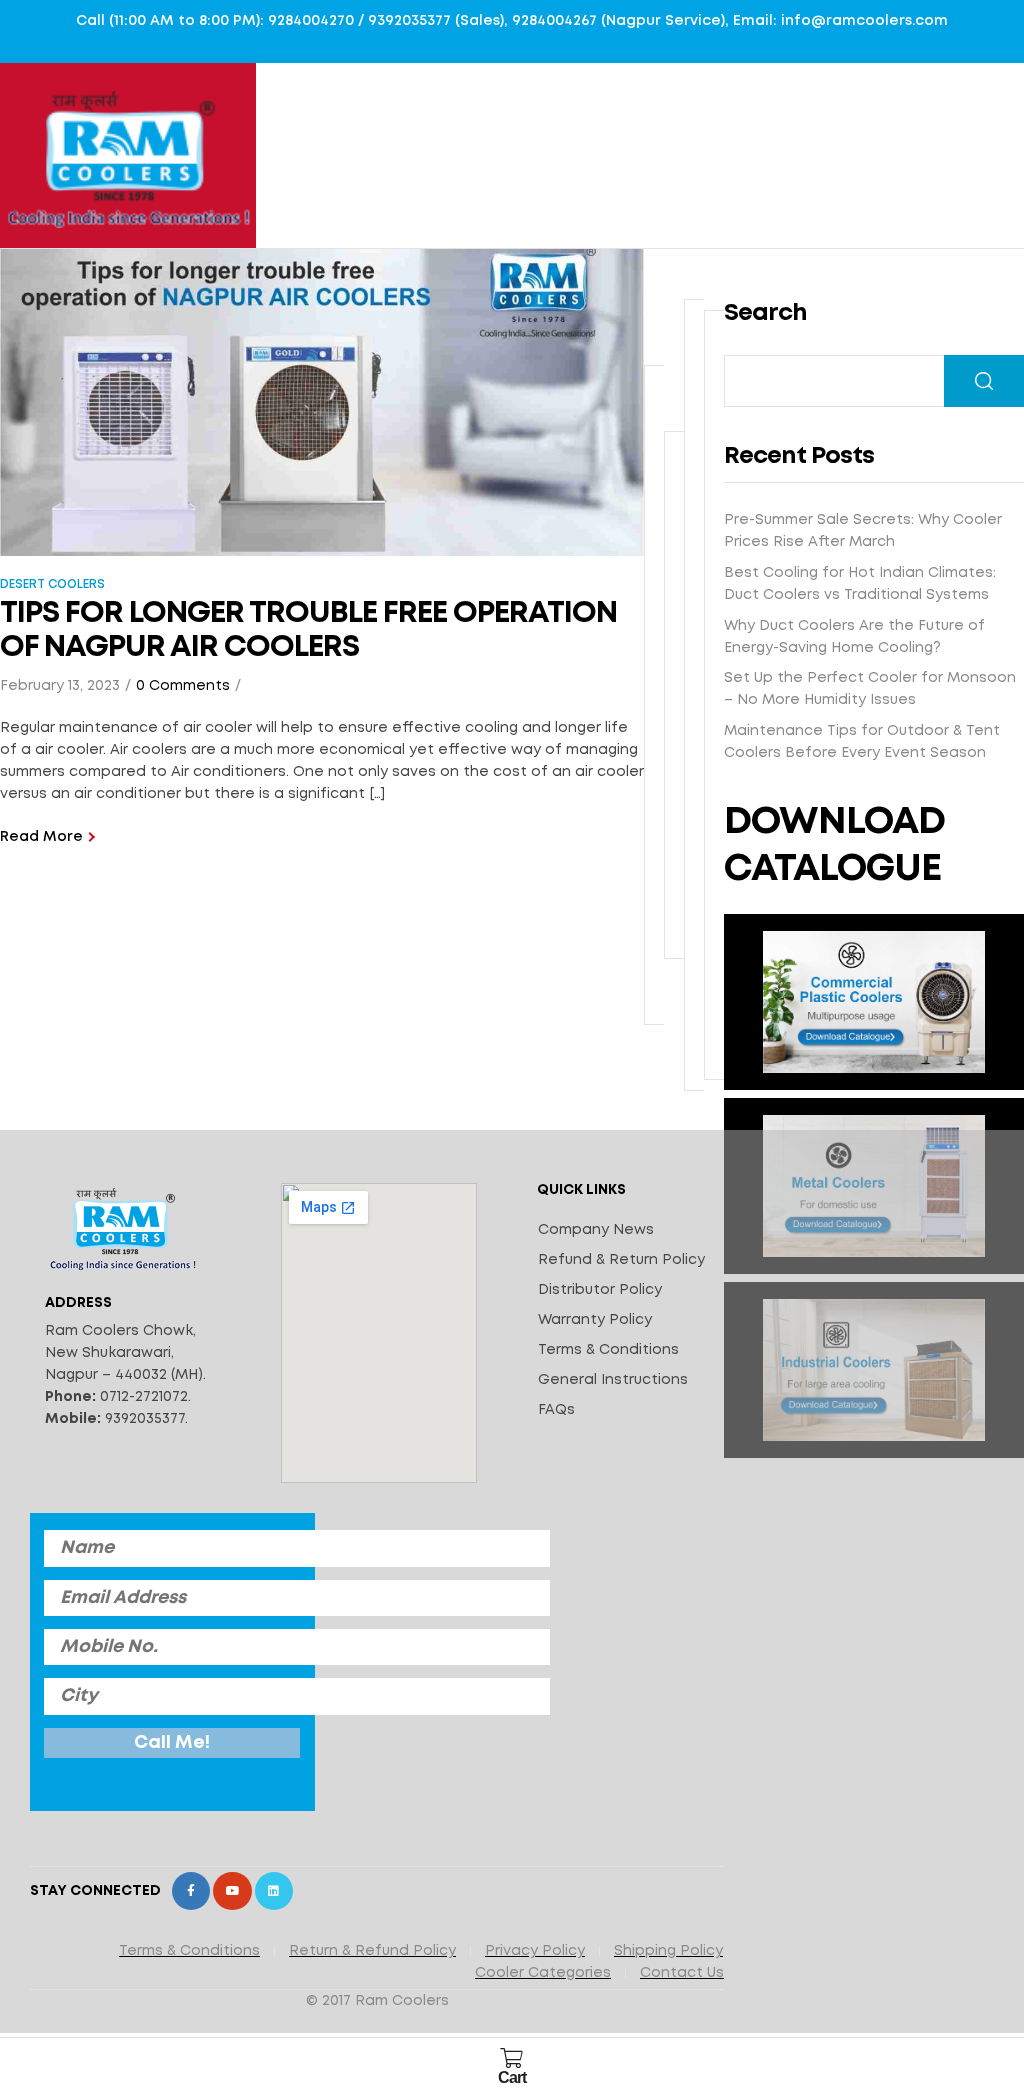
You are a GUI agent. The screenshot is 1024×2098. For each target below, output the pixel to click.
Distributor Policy (600, 1290)
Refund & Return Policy (621, 1260)
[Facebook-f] (191, 1891)
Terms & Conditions (608, 1350)
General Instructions (613, 1380)
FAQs (556, 1410)
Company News (596, 1230)
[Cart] (512, 2058)
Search (984, 381)
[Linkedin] (274, 1891)
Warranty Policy (595, 1320)
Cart (512, 2077)
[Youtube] (232, 1891)
